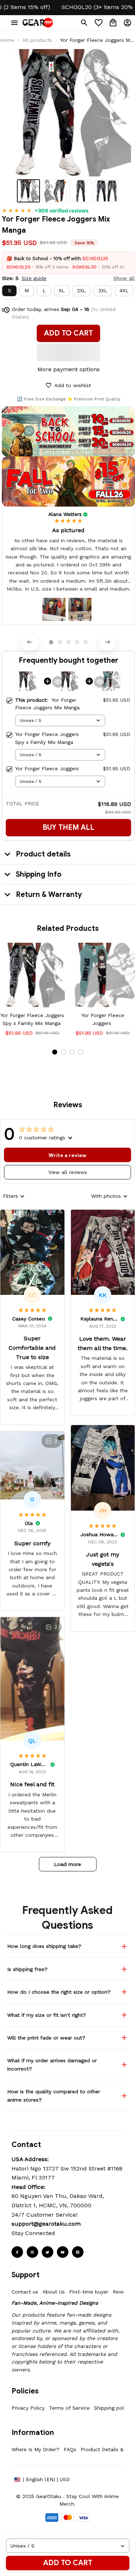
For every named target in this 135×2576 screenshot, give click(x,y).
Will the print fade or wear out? (46, 2038)
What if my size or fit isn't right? (47, 2015)
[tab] (51, 642)
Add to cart (68, 2563)
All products (37, 40)
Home (7, 40)
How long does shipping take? (44, 1946)
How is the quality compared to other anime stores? (54, 2095)
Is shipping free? (27, 1969)
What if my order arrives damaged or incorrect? (52, 2064)
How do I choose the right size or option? (59, 1992)
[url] (46, 2224)
